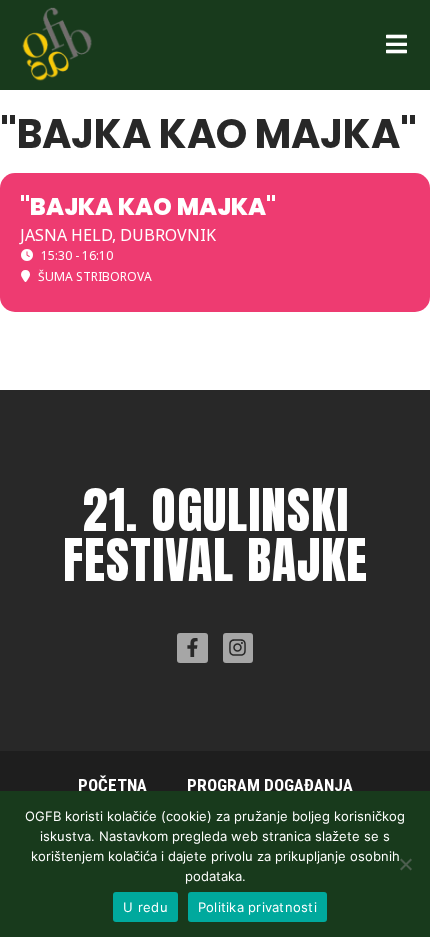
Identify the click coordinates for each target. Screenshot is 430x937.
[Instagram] (238, 648)
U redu (145, 907)
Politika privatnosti (257, 907)
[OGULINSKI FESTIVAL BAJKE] (57, 42)
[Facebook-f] (192, 648)
